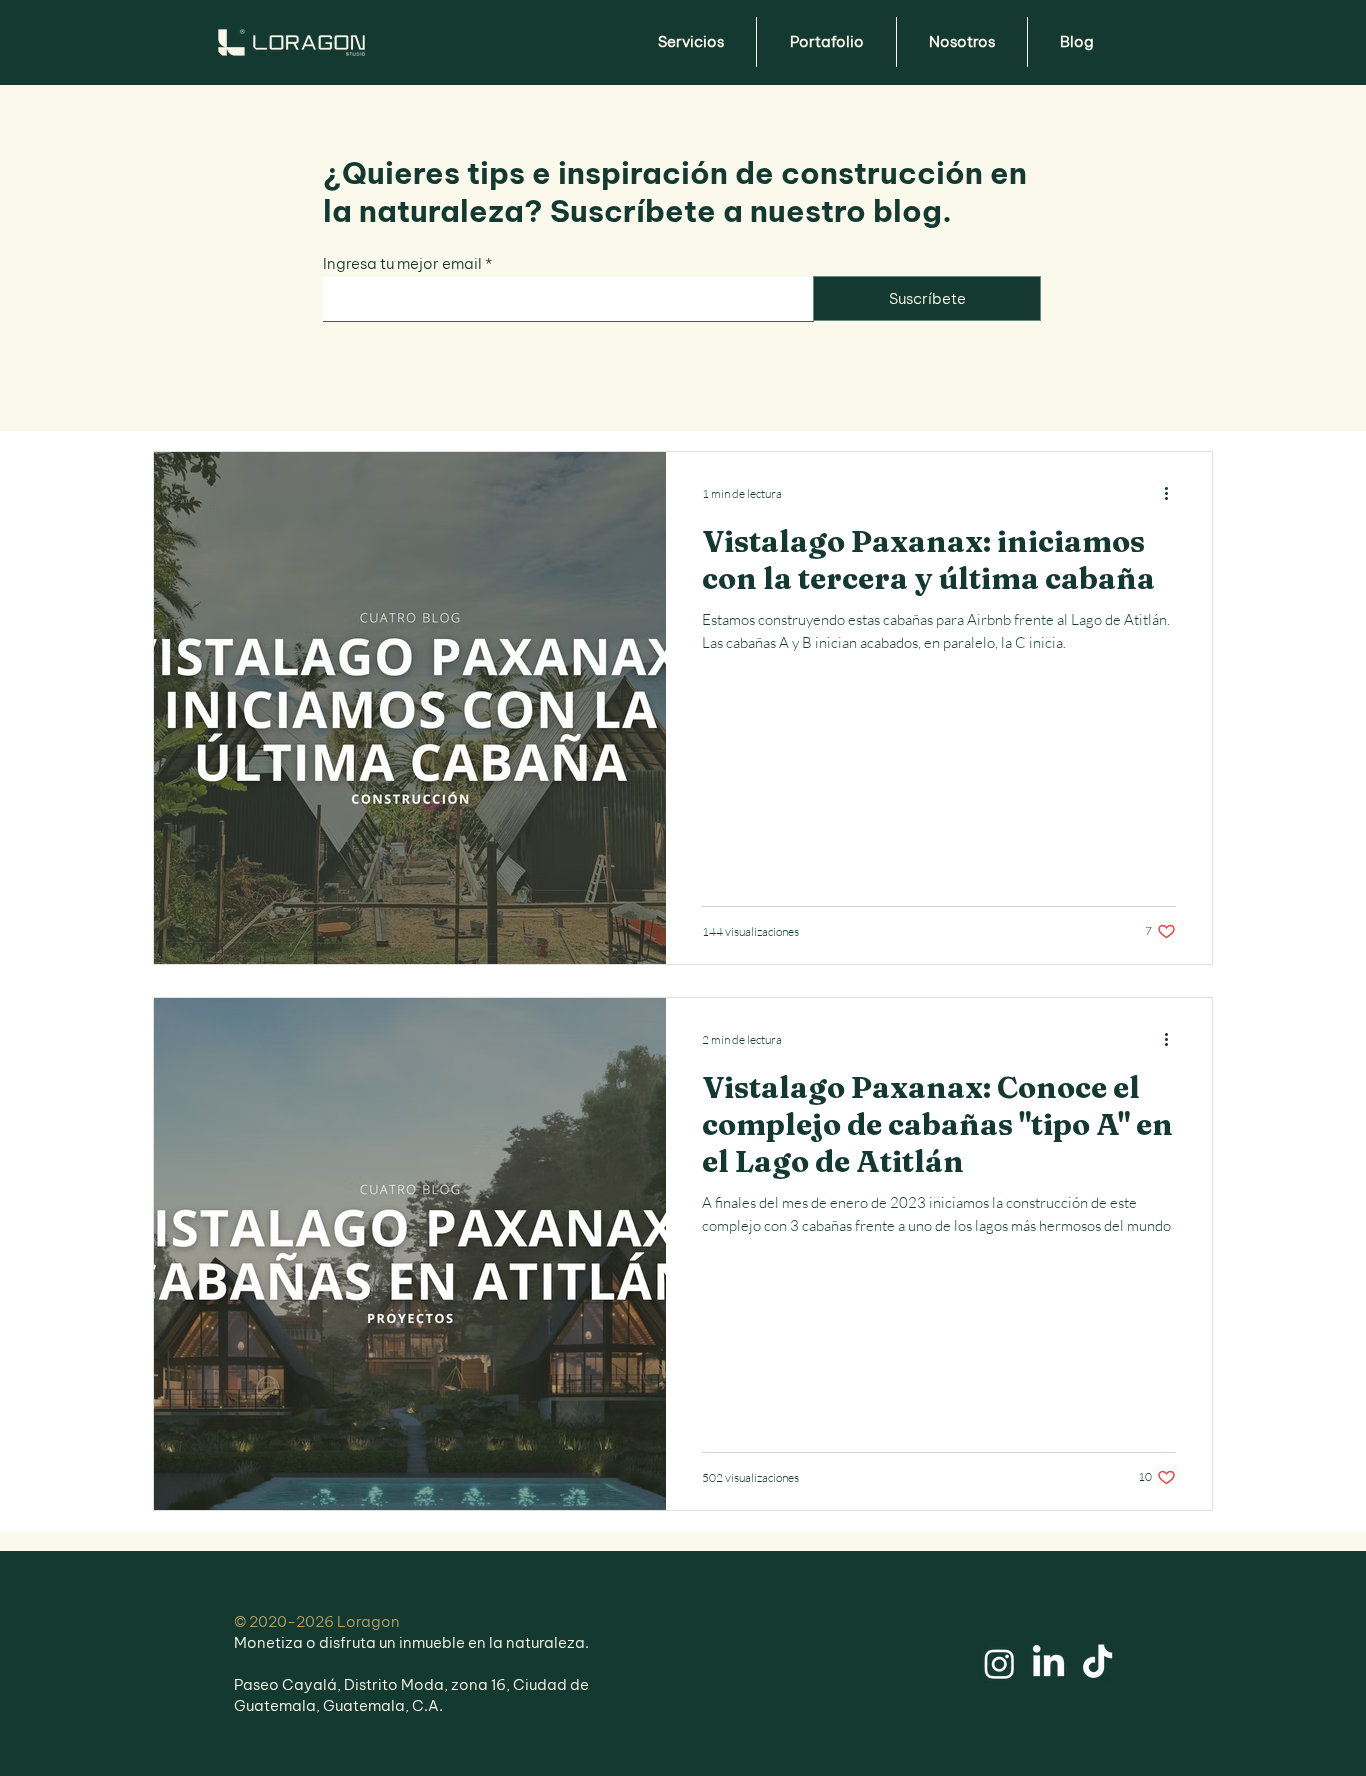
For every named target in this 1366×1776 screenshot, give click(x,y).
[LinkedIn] (1048, 1663)
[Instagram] (999, 1663)
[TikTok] (1097, 1663)
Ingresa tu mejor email (402, 263)
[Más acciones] (1173, 493)
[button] (690, 42)
